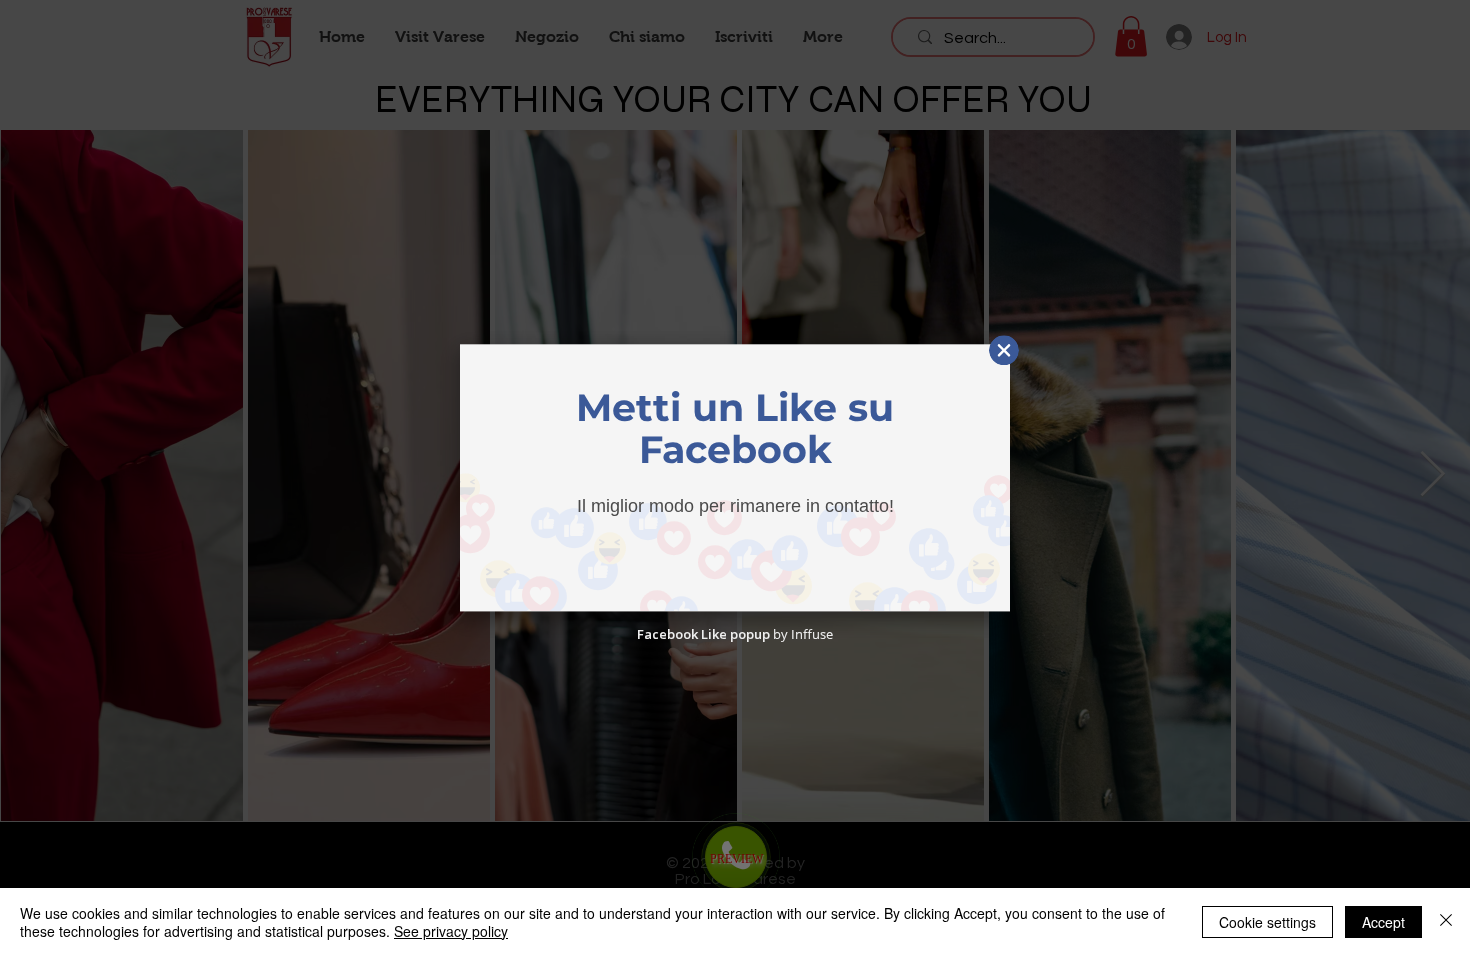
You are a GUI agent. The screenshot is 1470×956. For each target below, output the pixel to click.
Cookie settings (1267, 922)
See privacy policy (451, 931)
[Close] (1446, 922)
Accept (1383, 922)
